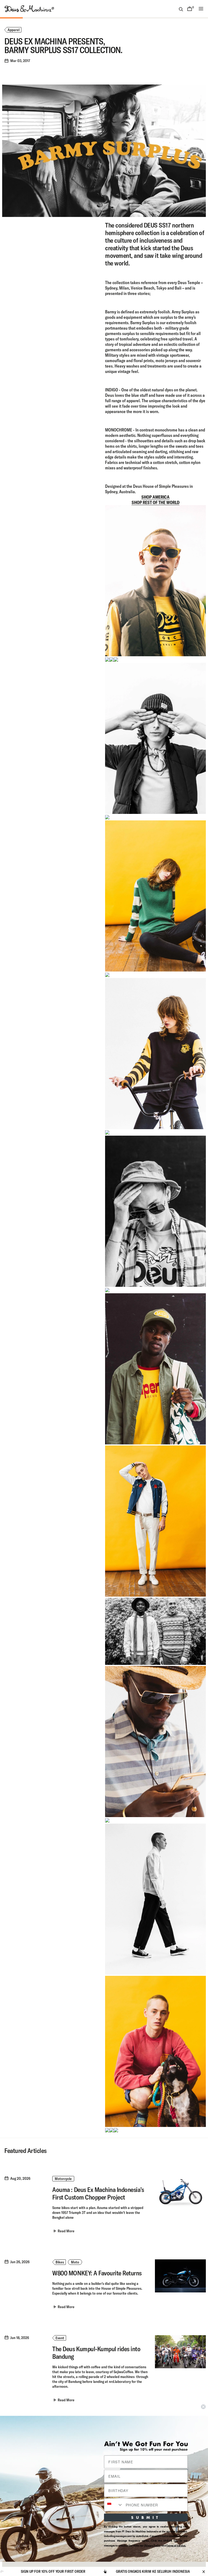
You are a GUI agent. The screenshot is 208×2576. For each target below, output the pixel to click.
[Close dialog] (203, 2407)
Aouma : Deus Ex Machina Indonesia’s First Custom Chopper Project (98, 2193)
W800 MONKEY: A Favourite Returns (97, 2273)
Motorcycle (63, 2179)
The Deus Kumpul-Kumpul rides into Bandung (96, 2353)
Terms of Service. (176, 2545)
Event (60, 2338)
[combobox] (114, 2505)
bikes (60, 2262)
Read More (66, 2231)
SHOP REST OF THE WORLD (156, 502)
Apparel (14, 30)
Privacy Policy (153, 2545)
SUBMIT (146, 2517)
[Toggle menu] (201, 9)
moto (75, 2262)
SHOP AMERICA (155, 497)
